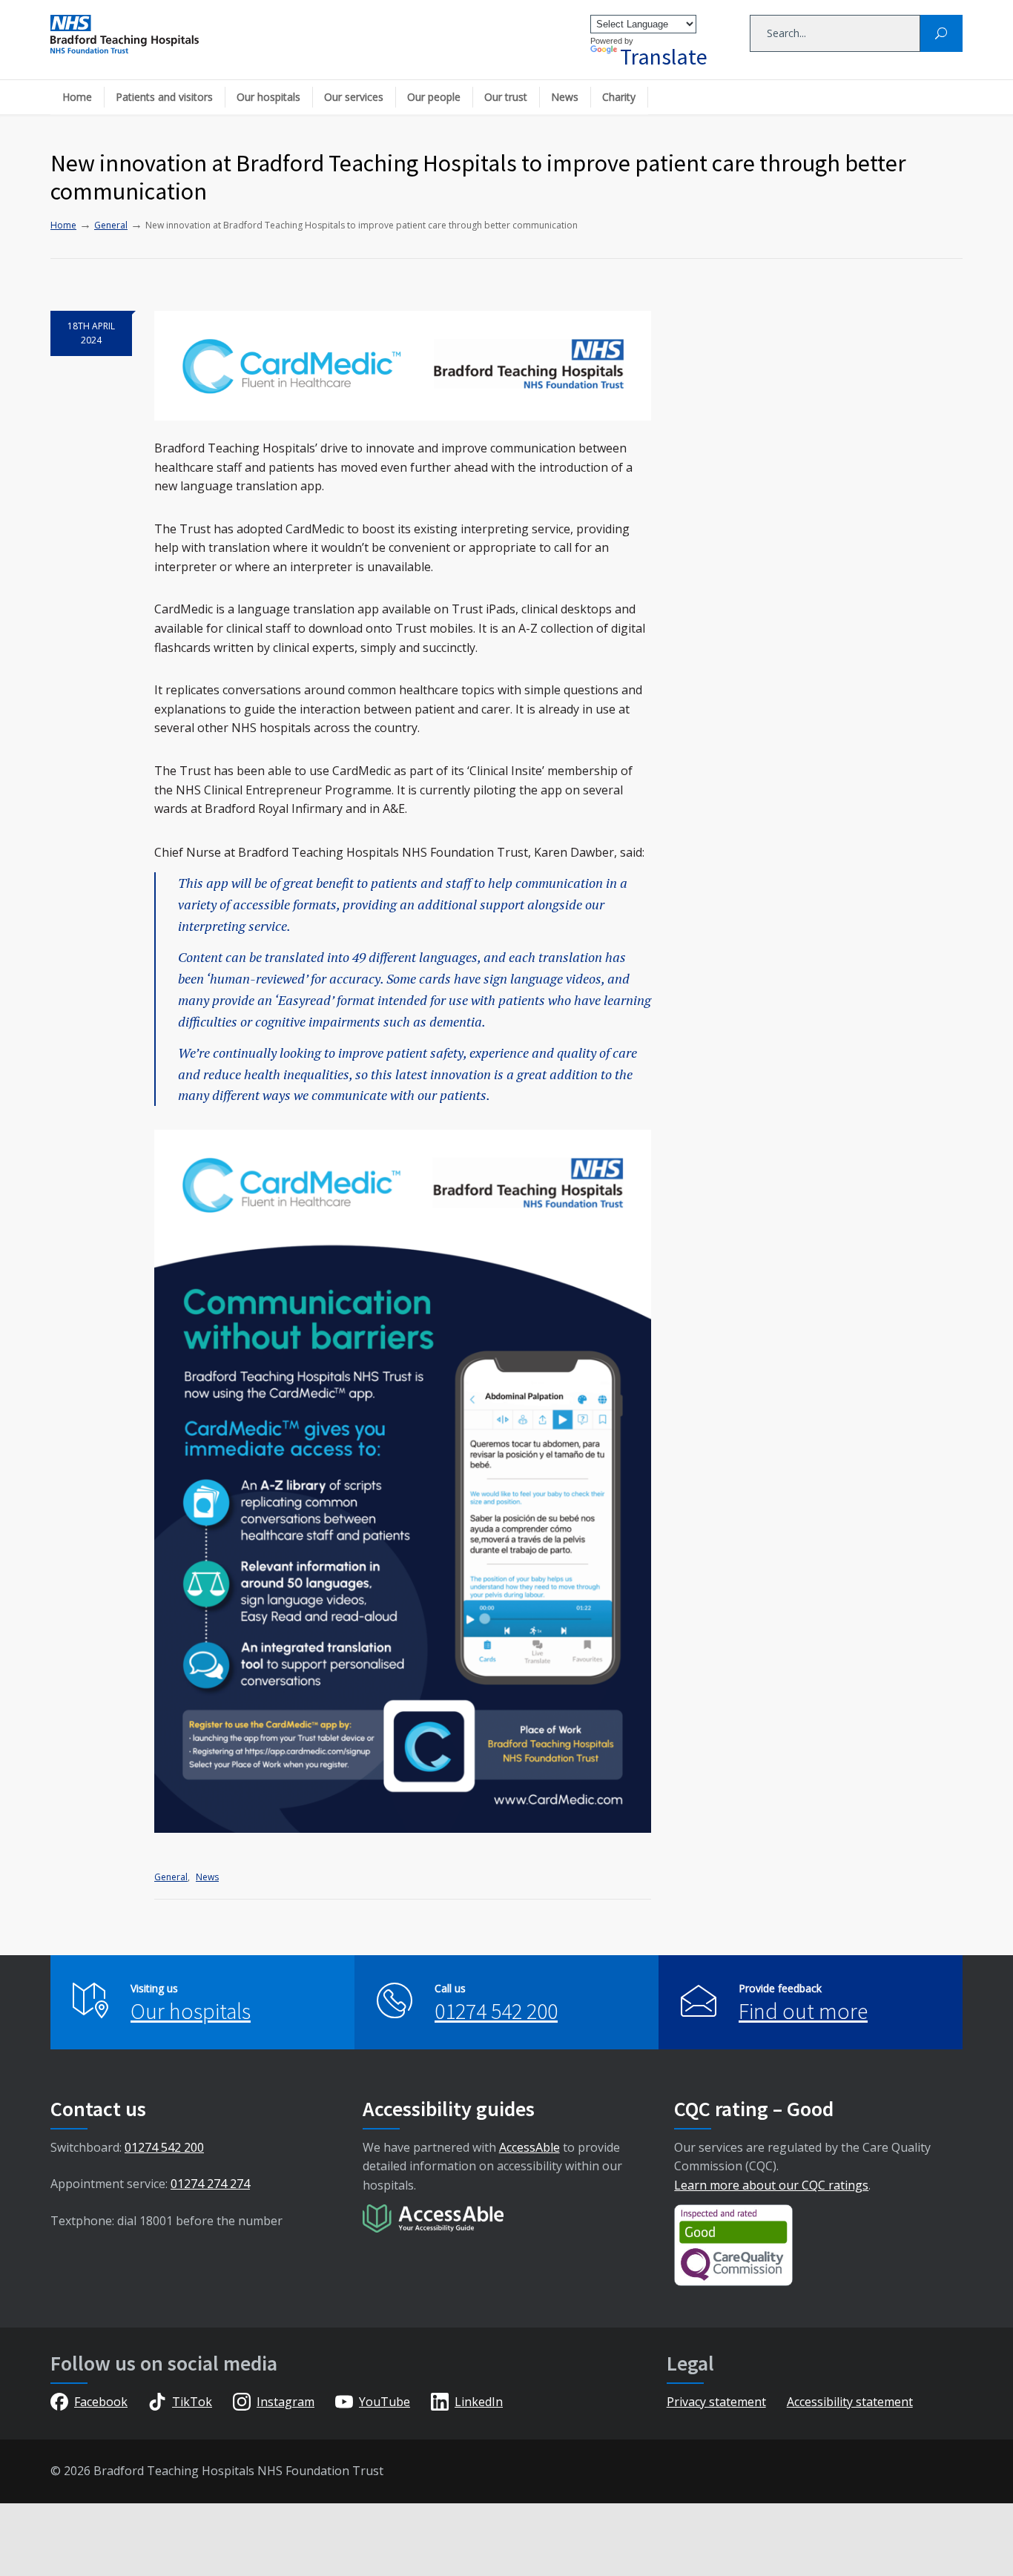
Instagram (286, 2402)
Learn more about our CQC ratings (771, 2185)
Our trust (506, 97)
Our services (354, 97)
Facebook (101, 2402)
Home (77, 97)
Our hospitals (268, 97)
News (565, 97)
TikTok (192, 2402)
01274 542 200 (496, 2011)
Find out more (803, 2011)
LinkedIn (479, 2402)
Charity (619, 97)
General (171, 1877)
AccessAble (529, 2147)
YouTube (385, 2402)
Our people (434, 97)
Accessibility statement (850, 2402)
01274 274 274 (210, 2184)
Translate (664, 56)
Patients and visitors (164, 97)
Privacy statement (716, 2402)
